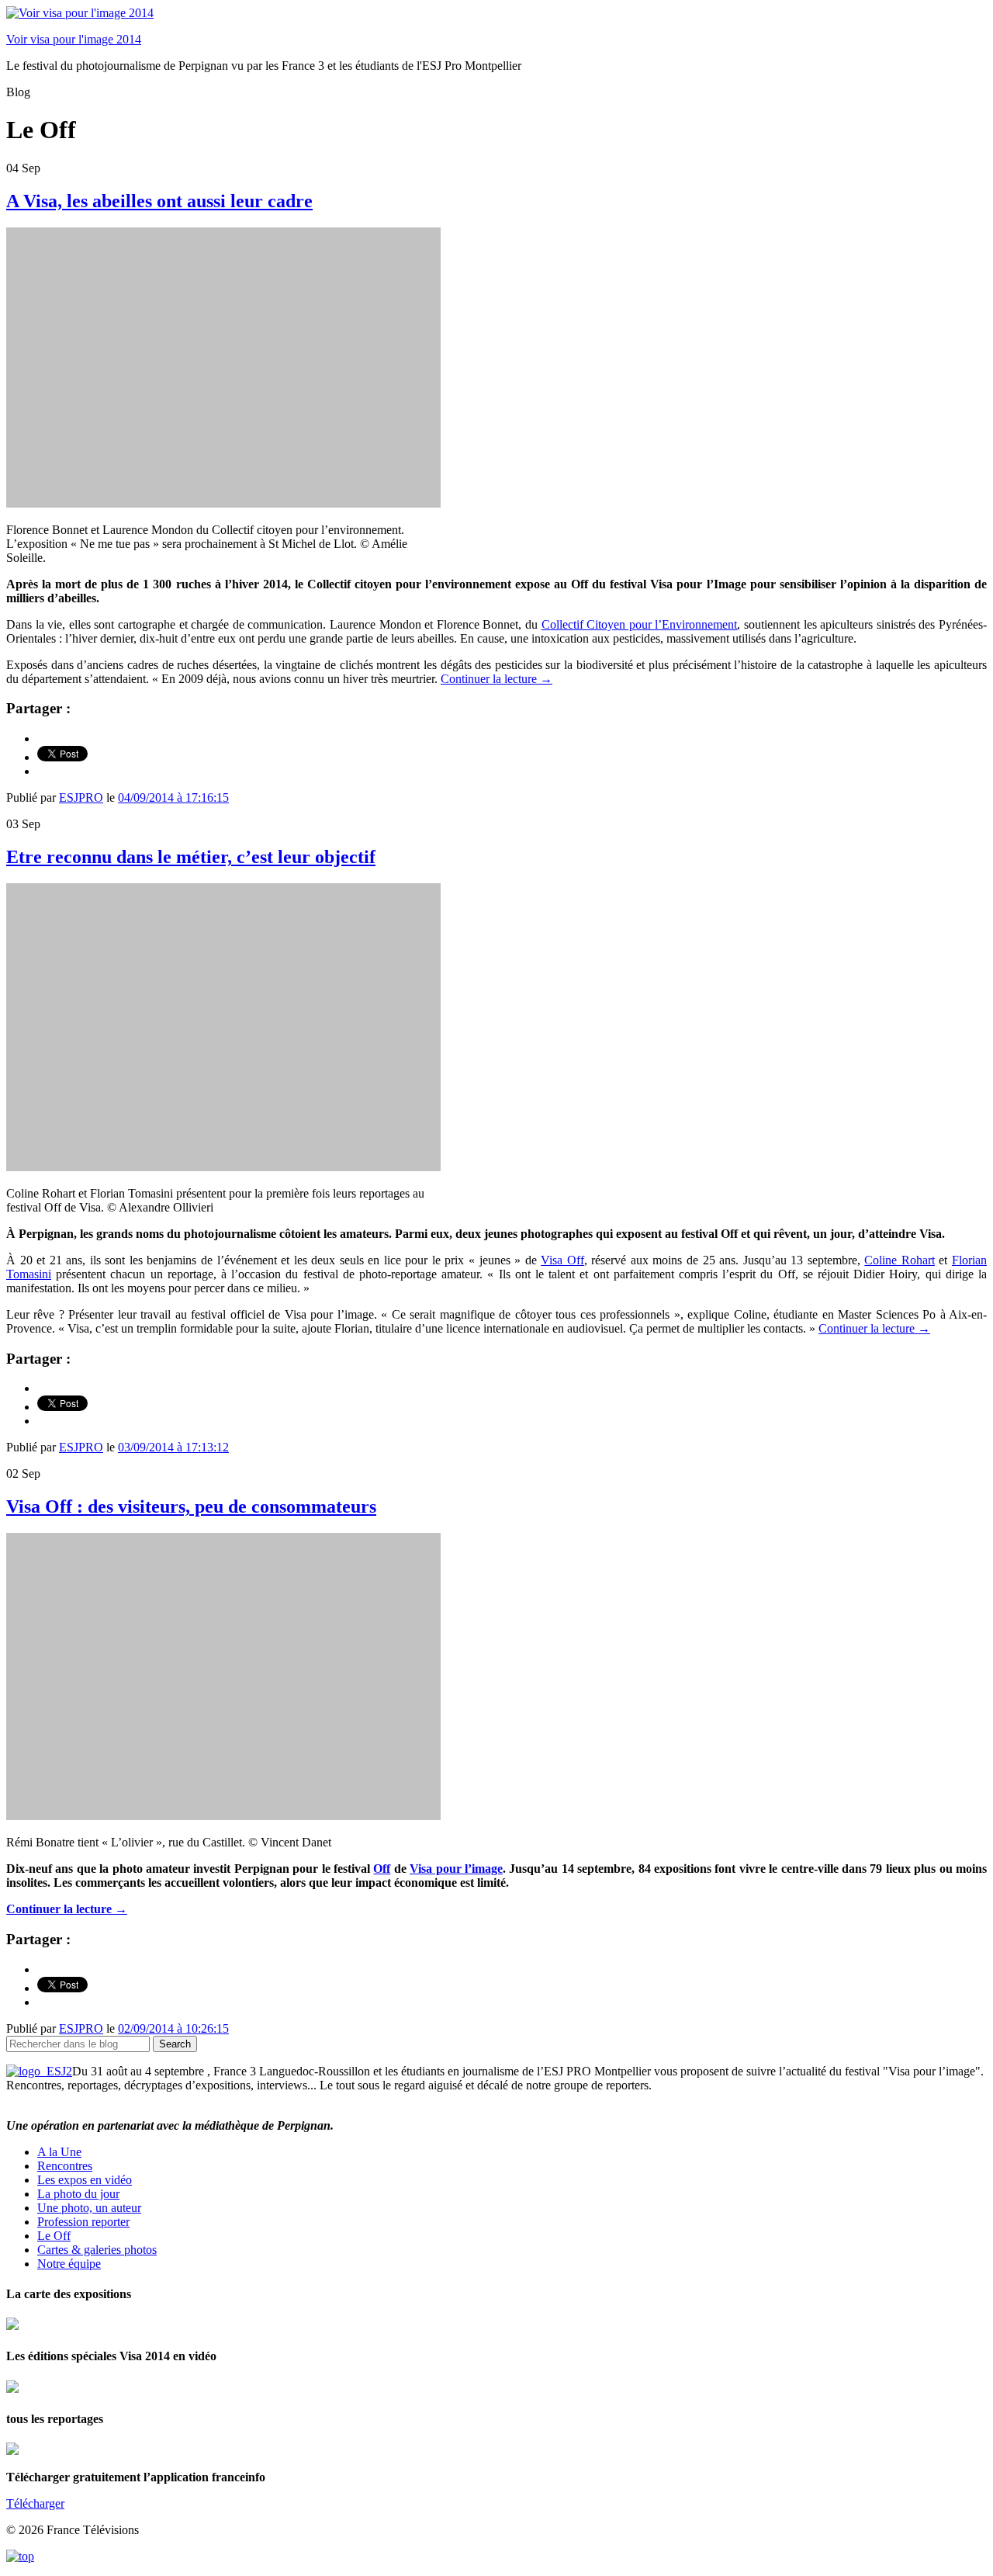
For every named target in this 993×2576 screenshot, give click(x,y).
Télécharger (35, 2503)
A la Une (59, 2152)
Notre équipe (69, 2264)
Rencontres (65, 2166)
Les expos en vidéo (85, 2180)
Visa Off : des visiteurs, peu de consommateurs (191, 1506)
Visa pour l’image (456, 1869)
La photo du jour (78, 2194)
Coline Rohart (900, 1260)
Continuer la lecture (496, 679)
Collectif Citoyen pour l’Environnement (640, 624)
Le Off (54, 2236)
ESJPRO (81, 797)
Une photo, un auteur (89, 2208)
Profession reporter (83, 2222)
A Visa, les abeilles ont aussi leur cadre (159, 201)
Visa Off (562, 1260)
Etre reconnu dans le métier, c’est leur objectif (191, 857)
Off (382, 1869)
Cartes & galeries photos (97, 2250)
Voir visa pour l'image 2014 (74, 39)
